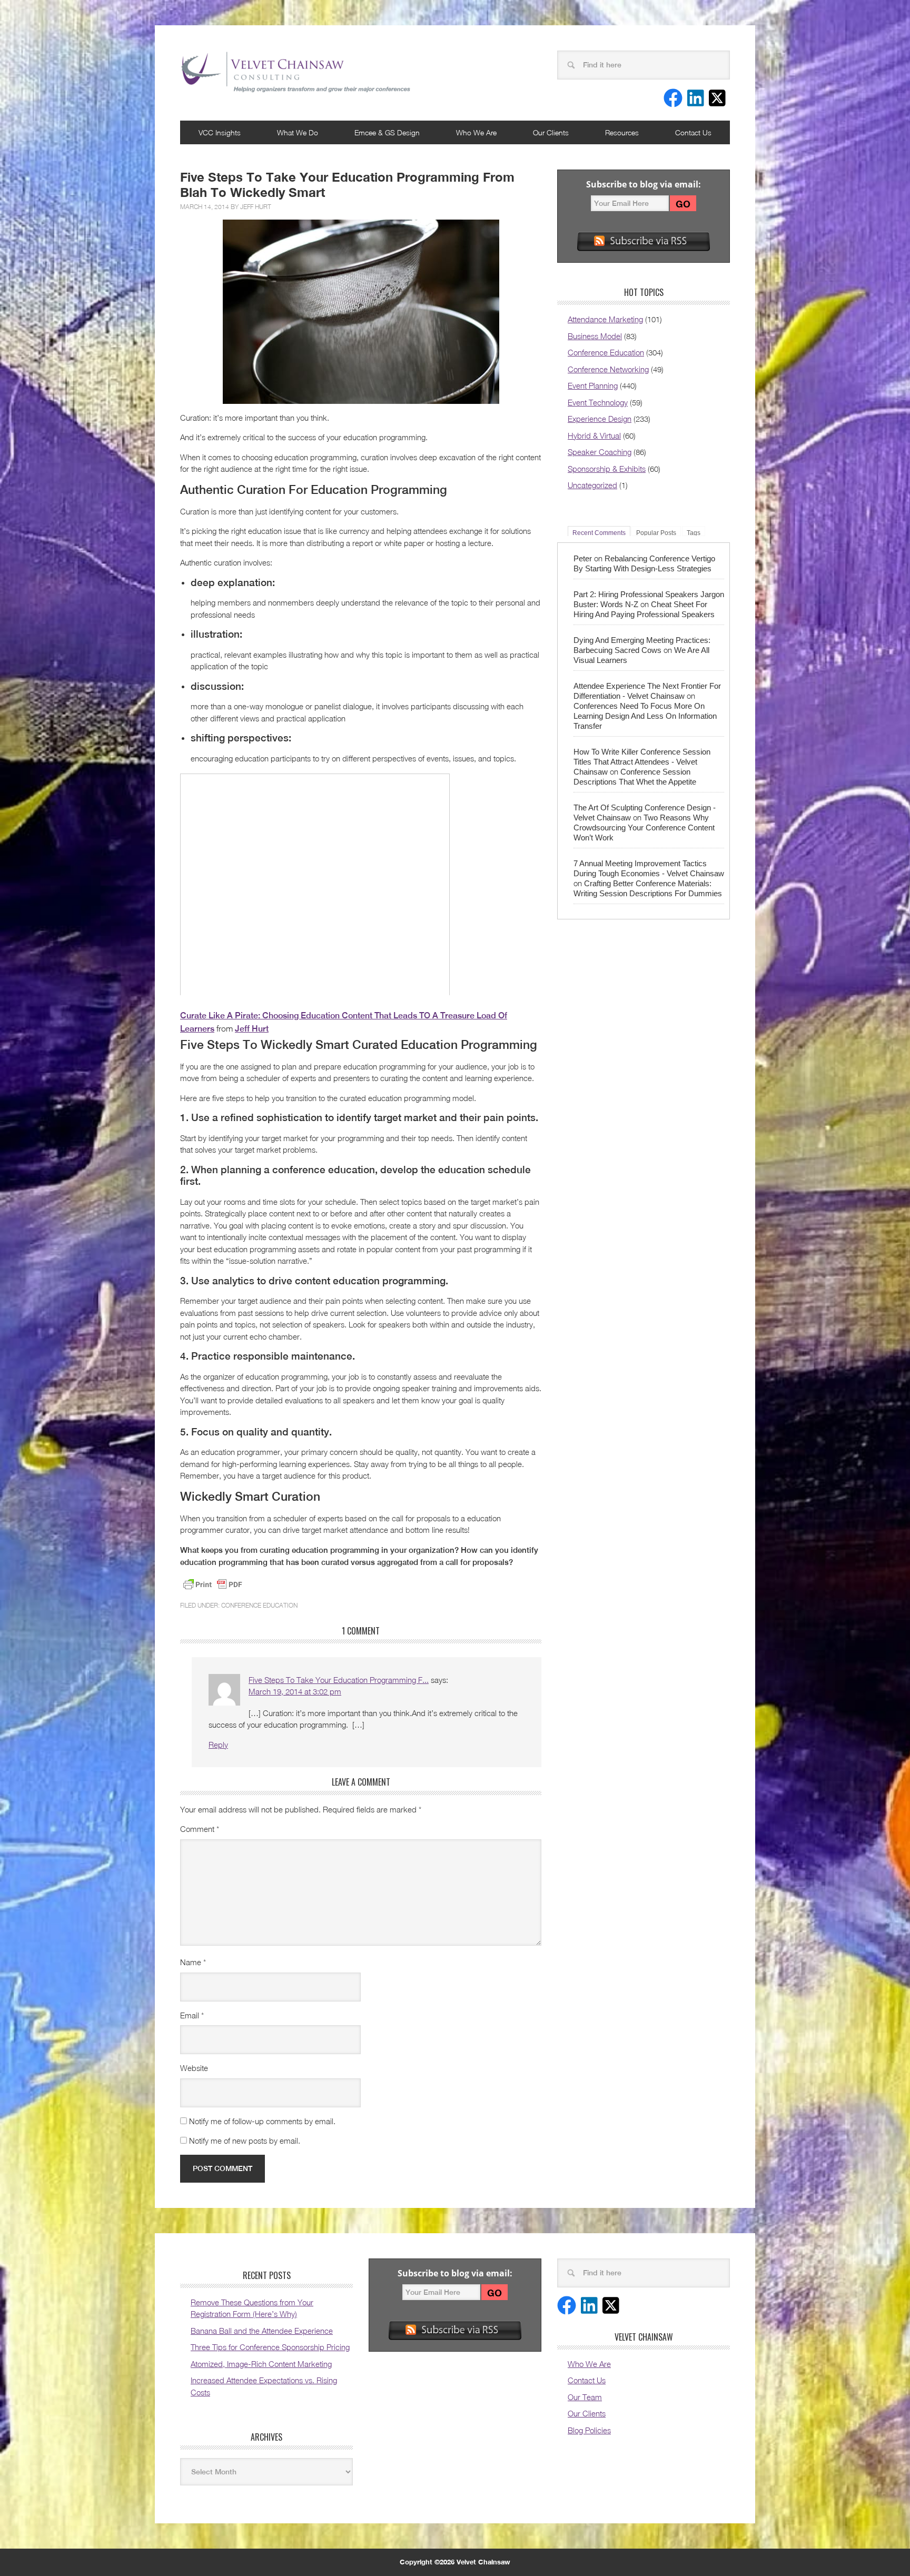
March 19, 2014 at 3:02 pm (295, 1691)
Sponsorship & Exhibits (607, 469)
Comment (200, 1829)
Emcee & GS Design (387, 132)
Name (193, 1962)
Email (192, 2015)
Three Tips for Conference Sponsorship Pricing (270, 2347)
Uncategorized (592, 485)
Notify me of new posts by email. (245, 2141)
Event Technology (598, 402)
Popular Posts (656, 533)
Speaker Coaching (600, 452)
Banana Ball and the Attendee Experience (262, 2331)
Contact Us (693, 132)
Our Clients (551, 132)
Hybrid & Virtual (594, 435)
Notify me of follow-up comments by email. (262, 2121)
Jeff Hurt (256, 207)
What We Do (298, 132)
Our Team (585, 2397)
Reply (218, 1745)
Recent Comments (599, 533)
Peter (583, 558)
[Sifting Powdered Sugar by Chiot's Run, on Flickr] (361, 312)
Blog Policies (589, 2430)
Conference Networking (608, 369)
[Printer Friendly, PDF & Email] (213, 1584)
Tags (694, 533)
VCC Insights (220, 132)
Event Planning (593, 385)
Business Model (595, 336)
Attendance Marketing (605, 319)
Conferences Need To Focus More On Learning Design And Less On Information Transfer (645, 716)
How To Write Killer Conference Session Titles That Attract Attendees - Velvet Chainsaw (642, 762)
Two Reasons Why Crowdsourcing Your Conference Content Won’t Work (644, 828)
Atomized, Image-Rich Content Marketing (261, 2364)
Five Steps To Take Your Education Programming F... (339, 1680)
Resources (622, 132)
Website (194, 2068)
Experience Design (600, 419)
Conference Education (259, 1605)
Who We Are (476, 132)
